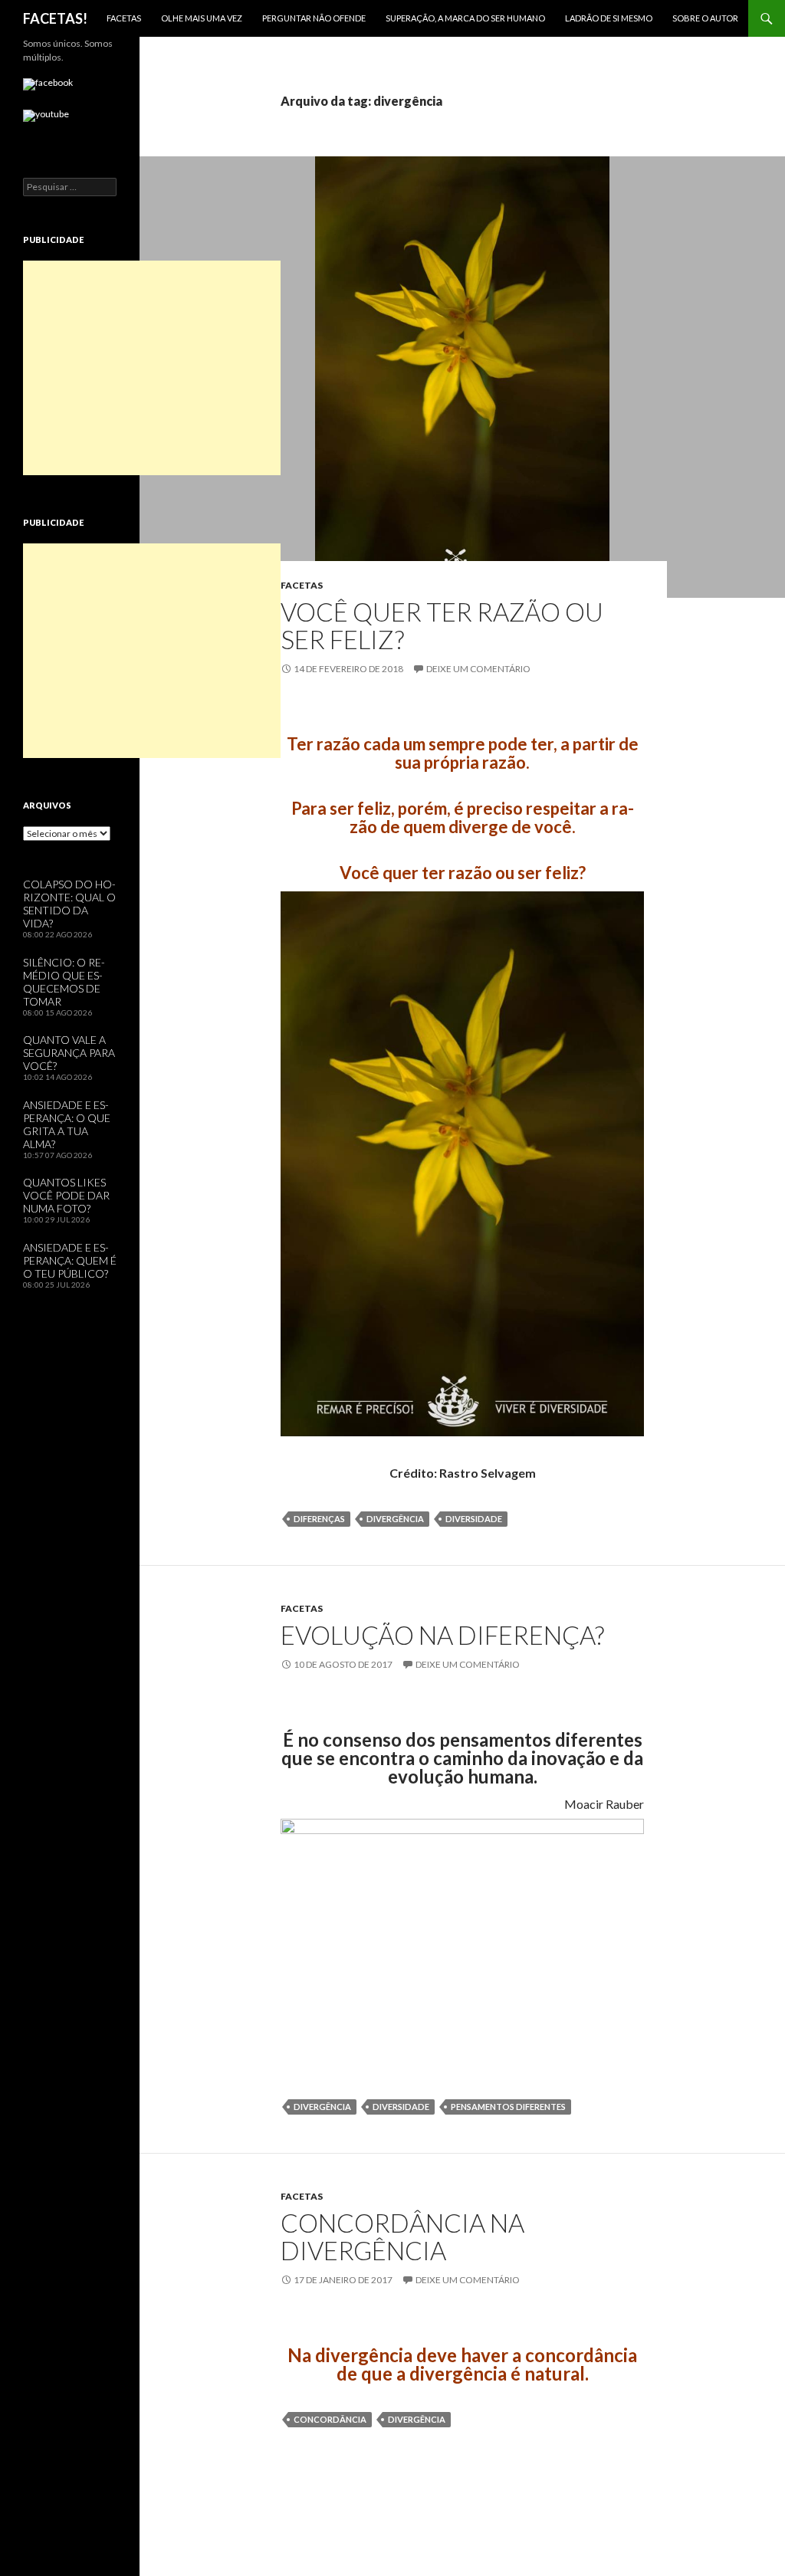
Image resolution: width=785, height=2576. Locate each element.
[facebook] (48, 84)
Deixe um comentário (478, 669)
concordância (330, 2419)
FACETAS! (55, 18)
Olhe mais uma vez (202, 18)
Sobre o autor (705, 18)
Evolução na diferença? (442, 1635)
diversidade (474, 1519)
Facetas (124, 18)
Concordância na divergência (402, 2236)
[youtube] (46, 116)
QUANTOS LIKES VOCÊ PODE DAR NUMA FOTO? (66, 1195)
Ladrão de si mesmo (609, 18)
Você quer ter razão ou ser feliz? (442, 625)
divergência (395, 1519)
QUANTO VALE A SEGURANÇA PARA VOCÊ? (69, 1053)
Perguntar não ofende (314, 18)
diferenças (319, 1519)
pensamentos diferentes (508, 2107)
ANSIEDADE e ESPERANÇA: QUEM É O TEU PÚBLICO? (70, 1260)
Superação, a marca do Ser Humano (465, 18)
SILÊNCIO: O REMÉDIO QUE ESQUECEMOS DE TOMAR (64, 982)
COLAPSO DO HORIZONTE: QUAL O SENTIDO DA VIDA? (69, 904)
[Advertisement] (152, 368)
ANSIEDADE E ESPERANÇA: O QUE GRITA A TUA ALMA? (67, 1124)
